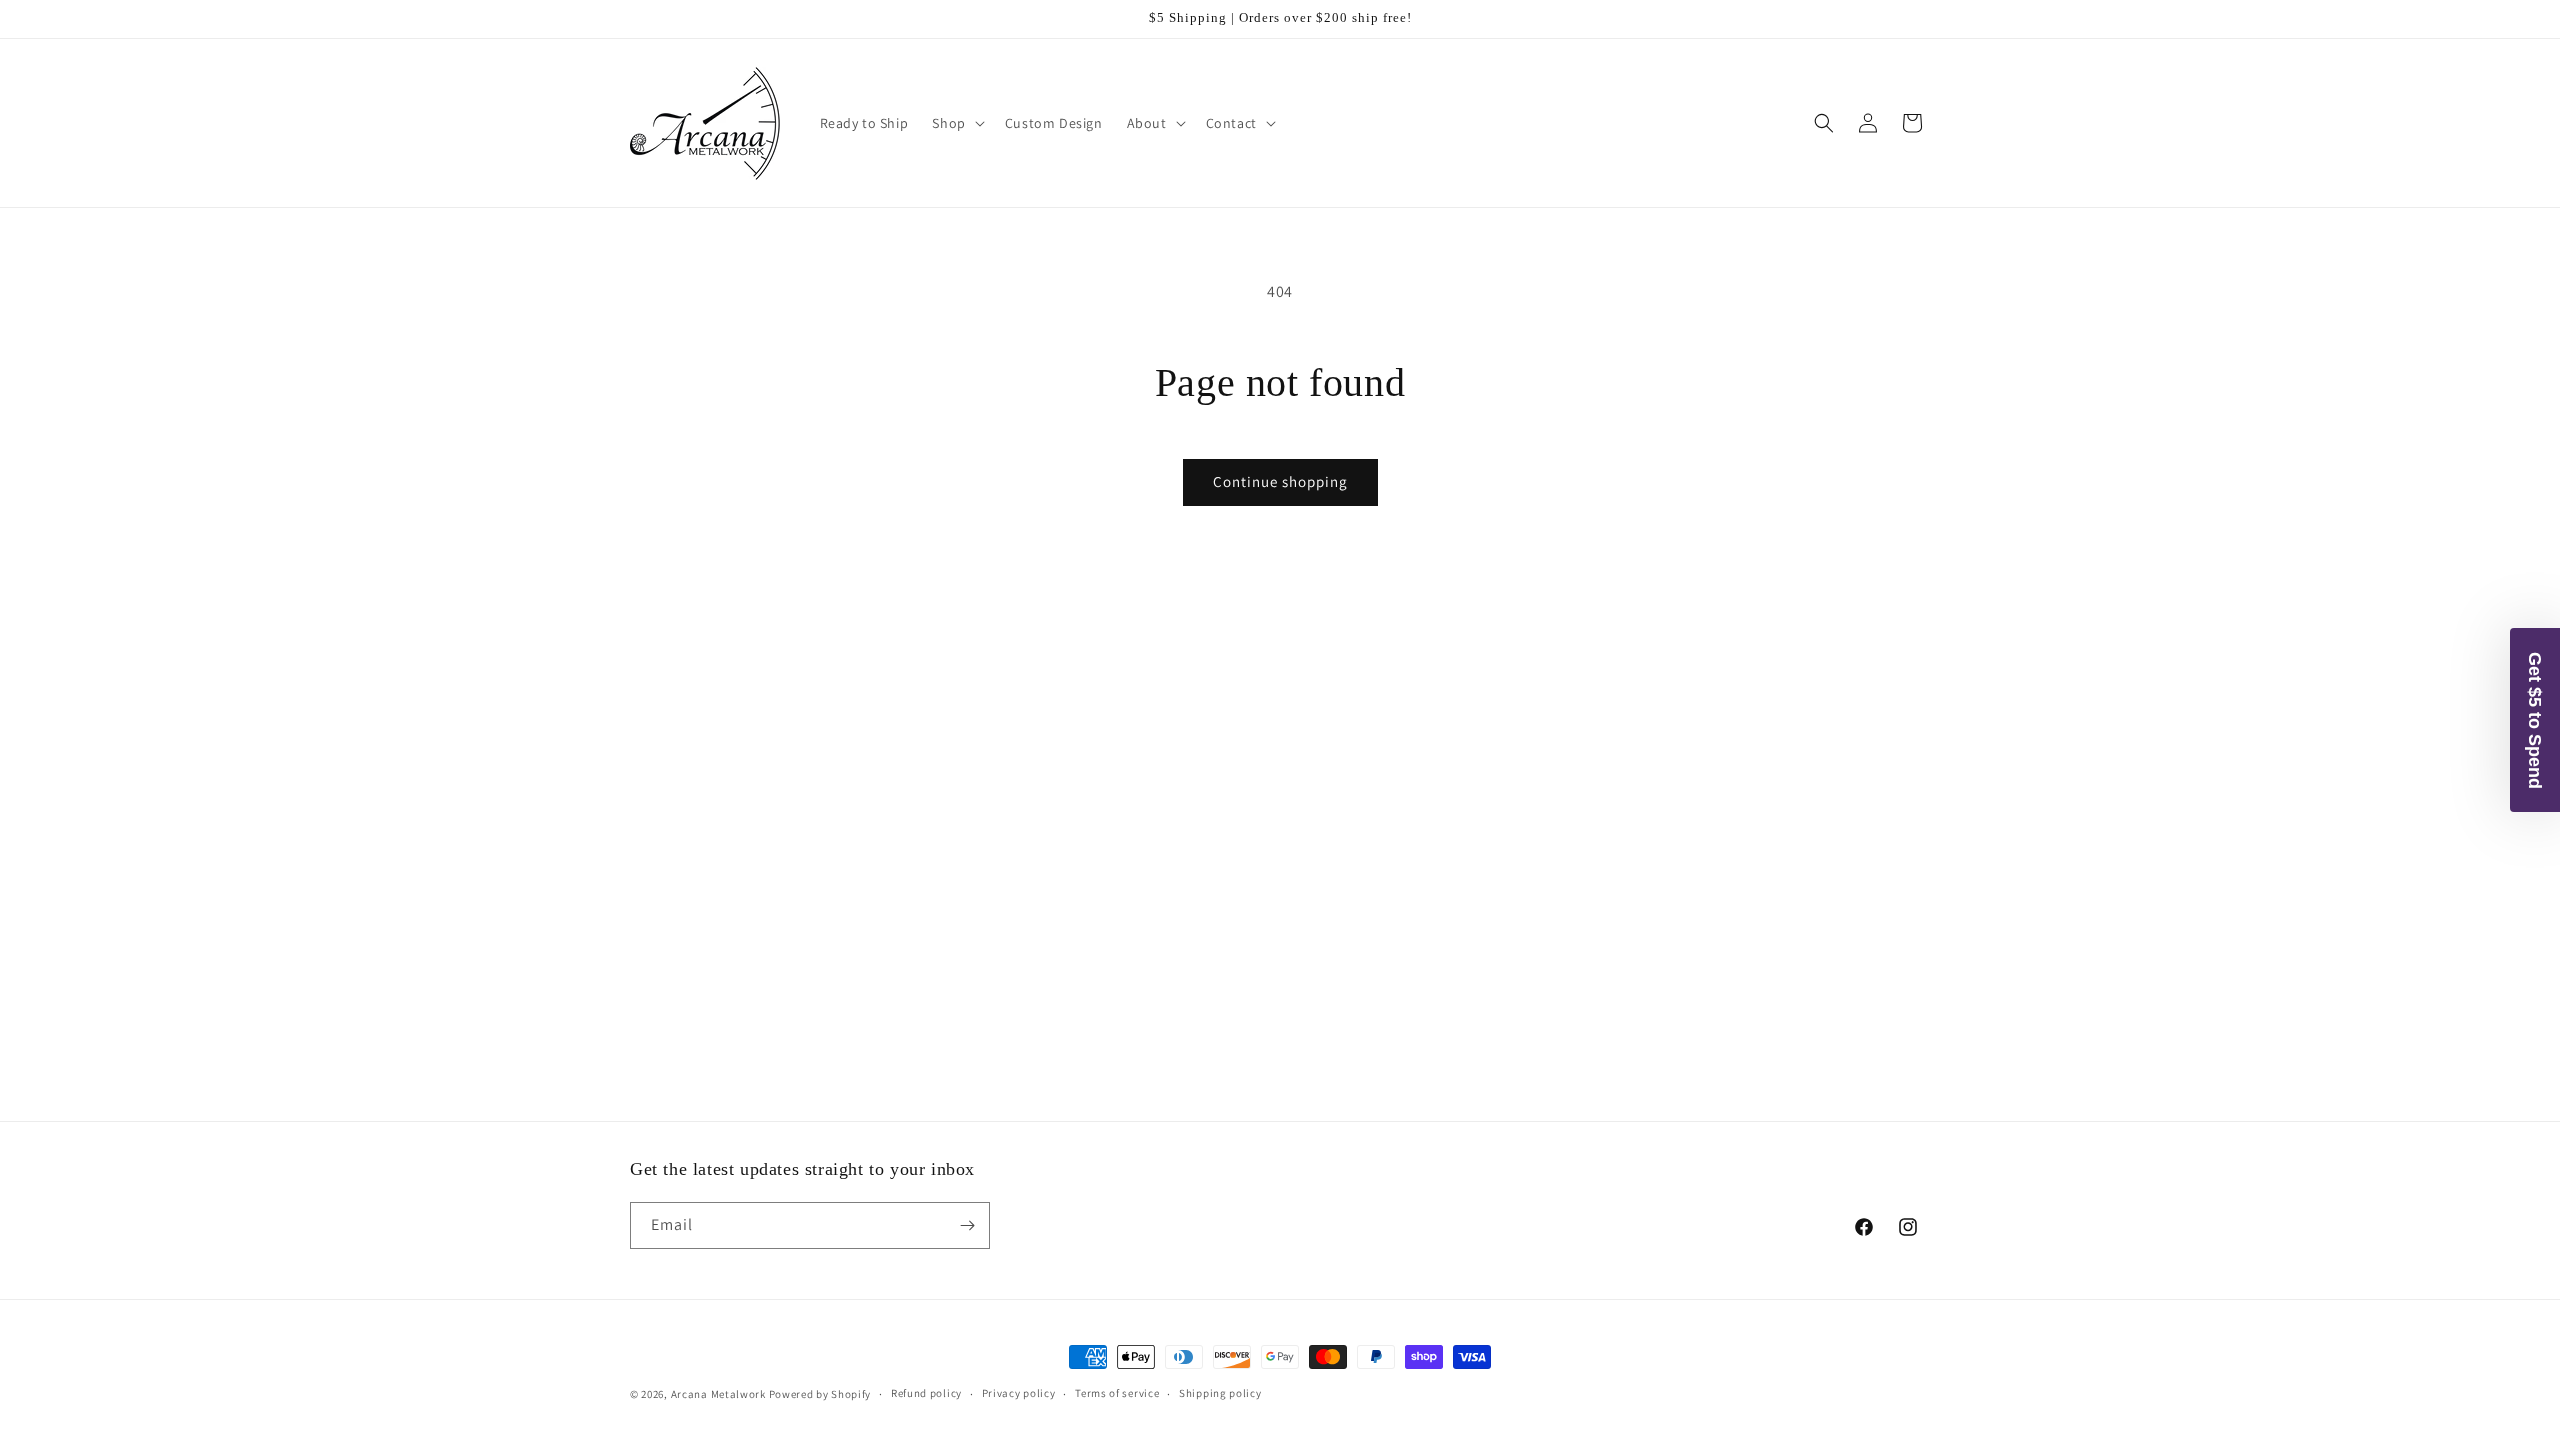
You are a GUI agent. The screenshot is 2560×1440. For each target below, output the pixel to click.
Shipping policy (1220, 1393)
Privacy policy (1019, 1393)
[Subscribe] (967, 1225)
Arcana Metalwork (718, 1394)
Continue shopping (1280, 481)
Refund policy (926, 1393)
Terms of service (1117, 1393)
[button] (956, 123)
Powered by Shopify (820, 1394)
